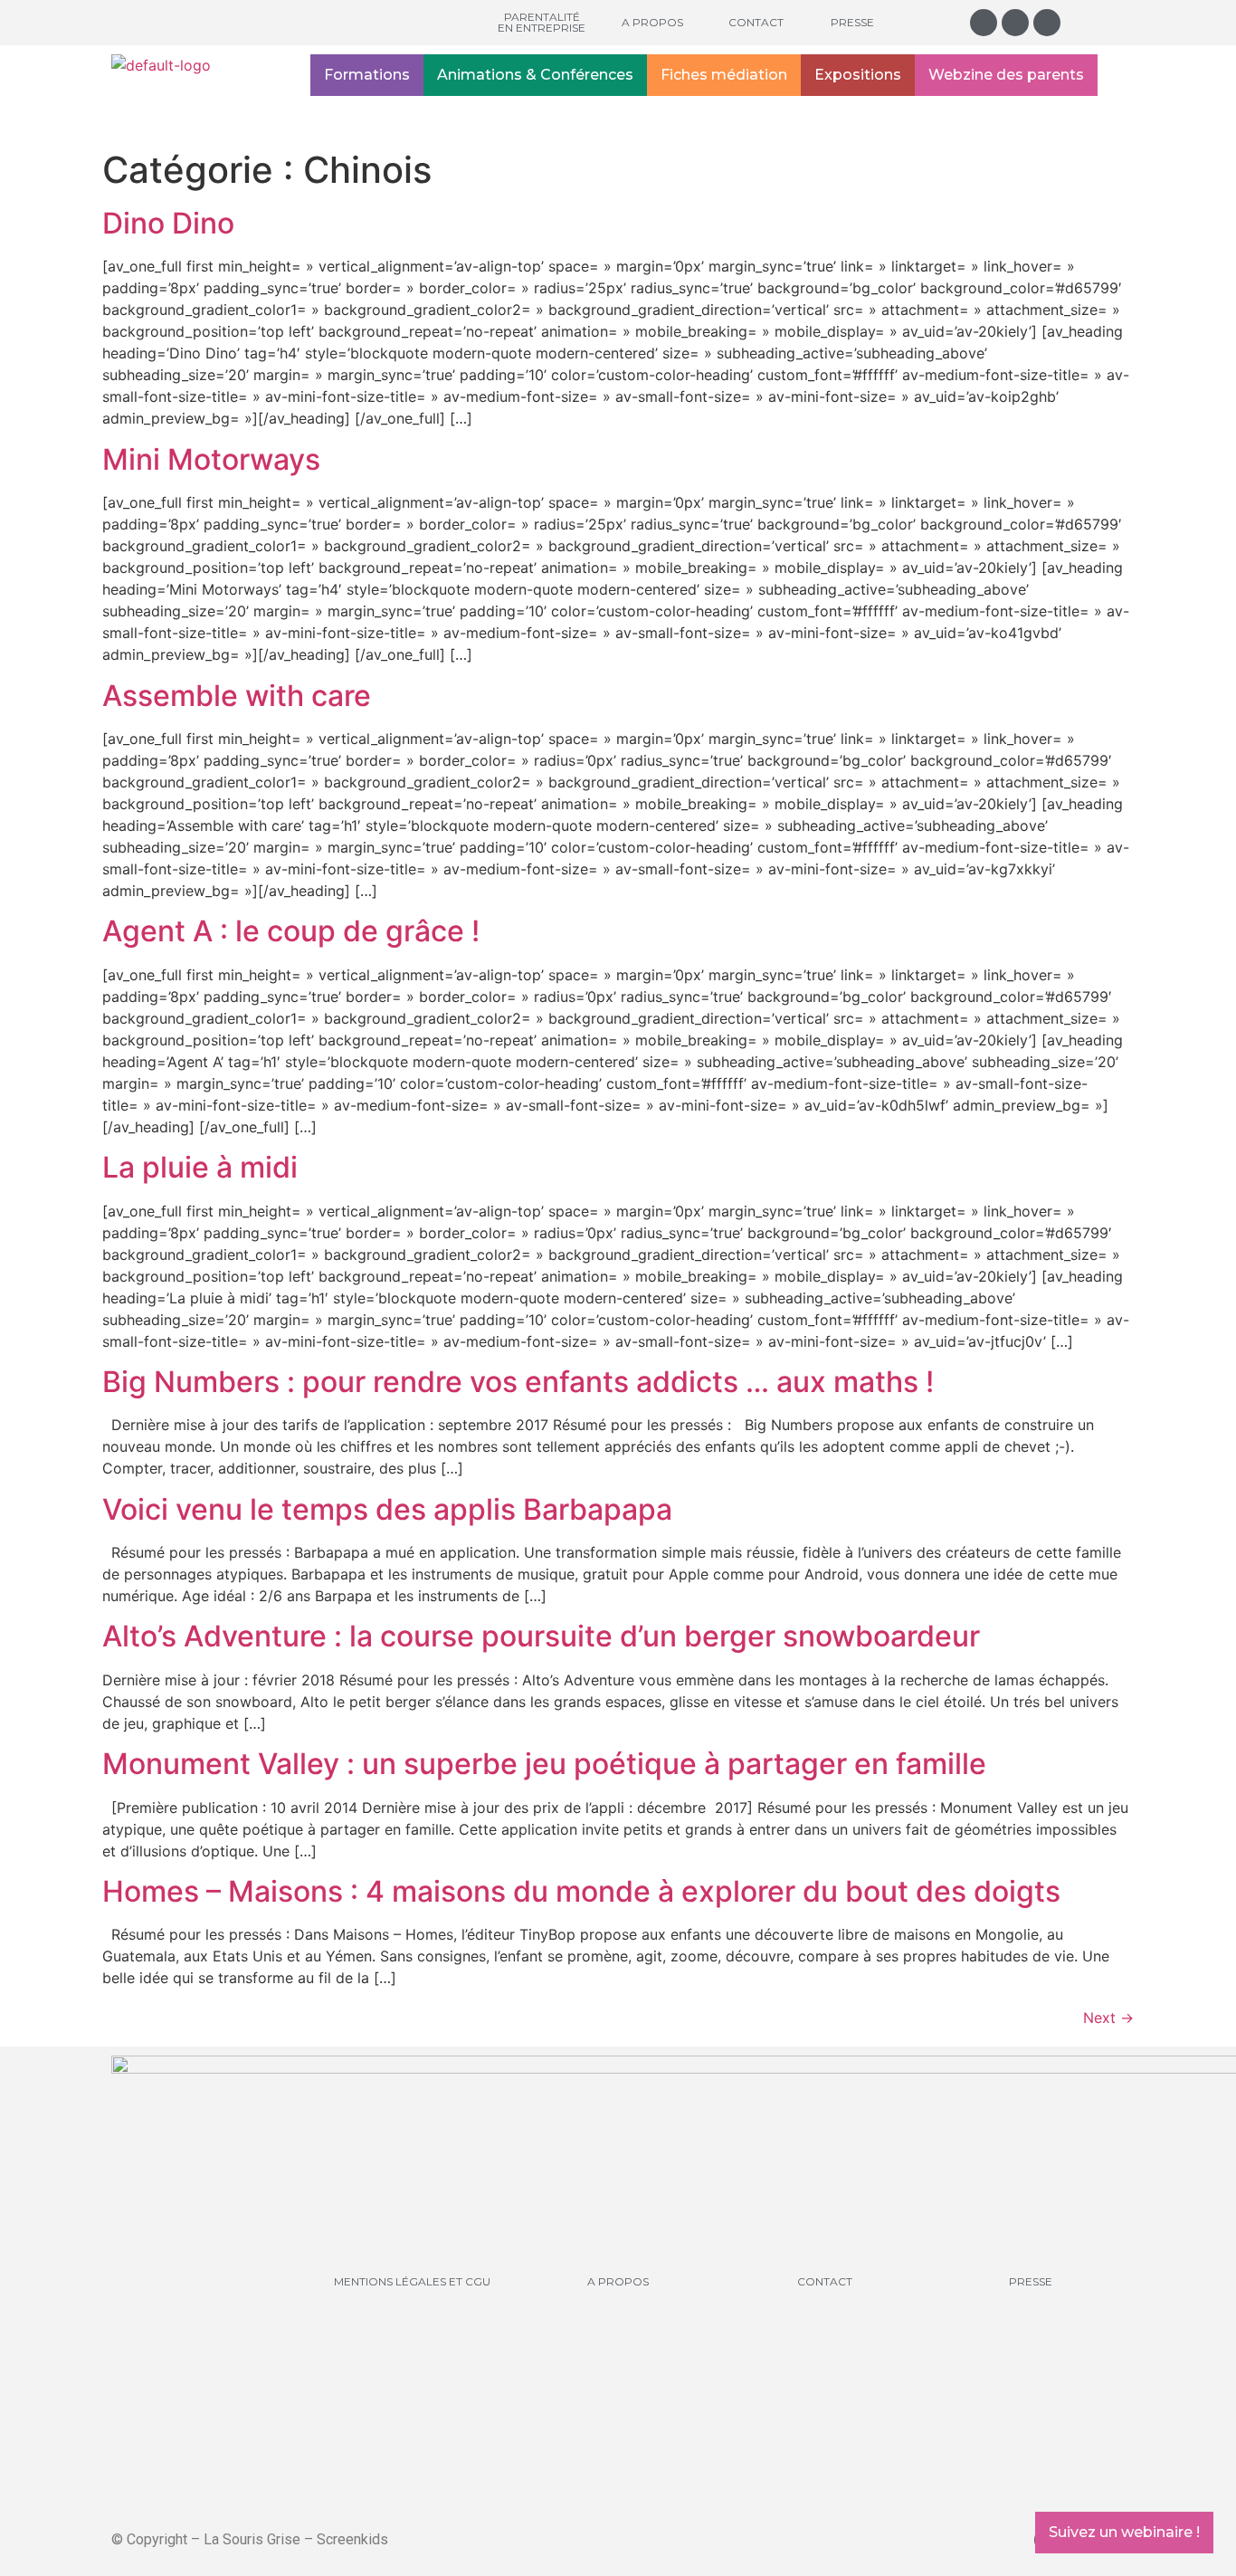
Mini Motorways (211, 459)
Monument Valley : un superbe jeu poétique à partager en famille (544, 1764)
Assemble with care (237, 696)
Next (1108, 2018)
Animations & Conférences (535, 75)
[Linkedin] (1047, 23)
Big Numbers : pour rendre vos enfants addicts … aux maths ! (518, 1382)
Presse (852, 22)
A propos (652, 22)
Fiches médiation (724, 75)
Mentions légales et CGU (412, 2281)
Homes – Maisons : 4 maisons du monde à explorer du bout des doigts (581, 1891)
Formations (367, 75)
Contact (756, 22)
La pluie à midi (200, 1167)
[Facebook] (1015, 23)
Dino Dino (168, 223)
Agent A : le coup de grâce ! (291, 931)
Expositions (858, 75)
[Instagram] (984, 23)
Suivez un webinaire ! (1124, 2532)
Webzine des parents (1006, 75)
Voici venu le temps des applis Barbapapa (387, 1509)
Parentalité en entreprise (542, 22)
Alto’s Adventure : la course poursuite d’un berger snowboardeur (541, 1636)
